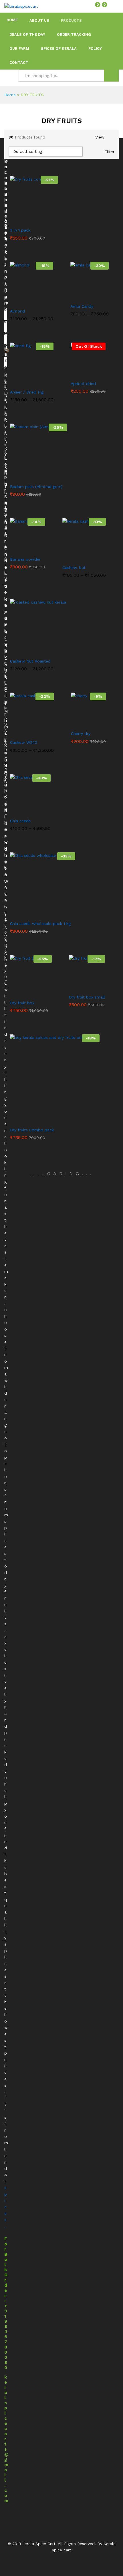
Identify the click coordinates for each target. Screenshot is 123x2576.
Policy (95, 49)
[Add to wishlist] (46, 219)
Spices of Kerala (59, 49)
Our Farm (19, 49)
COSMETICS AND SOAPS (6, 382)
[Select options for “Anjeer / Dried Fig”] (18, 381)
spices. (6, 2207)
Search (111, 76)
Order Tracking (74, 34)
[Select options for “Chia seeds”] (16, 810)
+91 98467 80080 (6, 2337)
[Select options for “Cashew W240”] (18, 732)
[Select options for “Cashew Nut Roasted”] (24, 650)
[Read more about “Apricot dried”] (75, 373)
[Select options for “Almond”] (18, 300)
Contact (19, 63)
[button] (20, 219)
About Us (39, 20)
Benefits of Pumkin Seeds (6, 290)
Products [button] (71, 20)
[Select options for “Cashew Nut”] (70, 557)
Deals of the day (27, 34)
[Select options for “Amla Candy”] (76, 295)
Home (12, 20)
